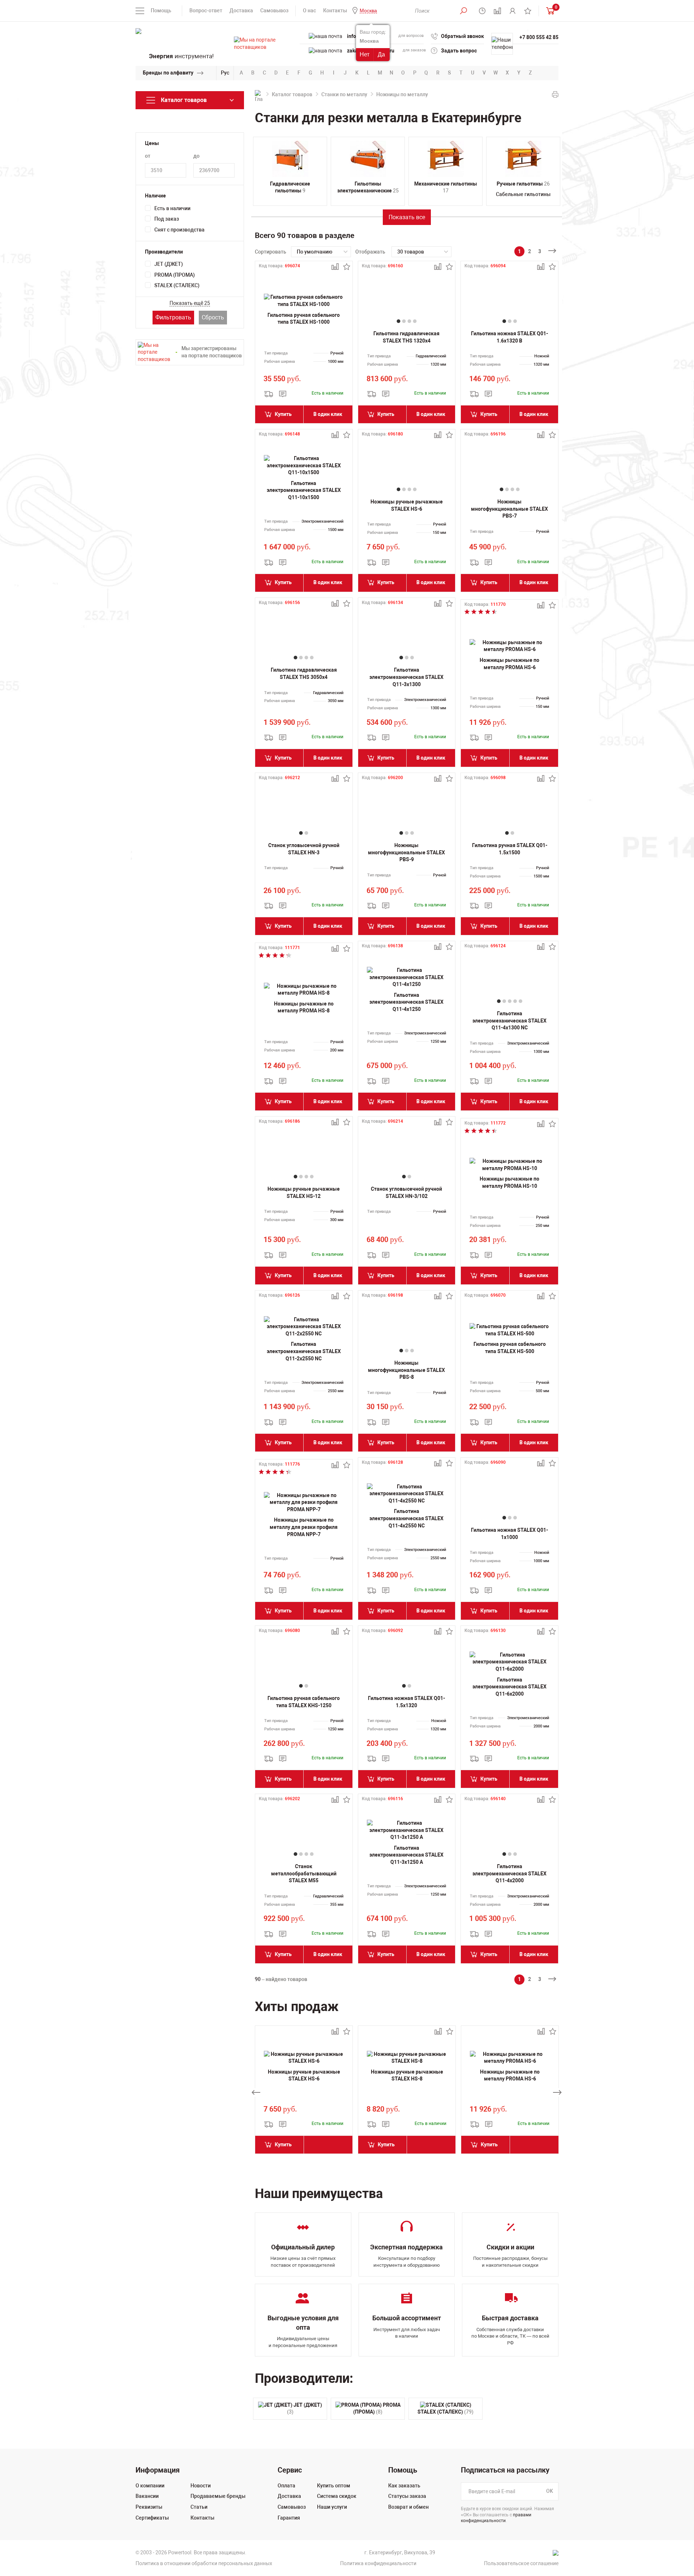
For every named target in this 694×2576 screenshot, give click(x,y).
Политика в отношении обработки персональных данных (204, 2563)
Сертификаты (152, 2518)
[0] (549, 11)
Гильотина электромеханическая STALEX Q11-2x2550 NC (304, 1351)
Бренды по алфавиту (168, 73)
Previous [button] (256, 2092)
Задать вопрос (459, 51)
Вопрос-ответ (206, 10)
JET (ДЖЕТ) (169, 264)
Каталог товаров (292, 94)
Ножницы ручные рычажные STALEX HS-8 (407, 2075)
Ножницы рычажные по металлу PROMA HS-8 (304, 1007)
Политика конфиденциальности (378, 2563)
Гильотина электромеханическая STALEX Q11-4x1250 (406, 1002)
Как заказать (404, 2486)
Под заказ (167, 219)
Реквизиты (149, 2507)
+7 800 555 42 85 (539, 37)
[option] (304, 2092)
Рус (225, 73)
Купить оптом (334, 2486)
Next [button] (557, 2092)
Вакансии (147, 2496)
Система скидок (337, 2496)
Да (381, 54)
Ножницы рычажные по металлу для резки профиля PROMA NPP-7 (304, 1527)
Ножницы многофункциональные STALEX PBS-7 (509, 509)
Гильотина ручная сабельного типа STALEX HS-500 (510, 1348)
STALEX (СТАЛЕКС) (177, 285)
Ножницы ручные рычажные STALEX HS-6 (407, 505)
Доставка (241, 10)
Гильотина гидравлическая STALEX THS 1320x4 (406, 337)
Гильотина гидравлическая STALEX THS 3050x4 (304, 673)
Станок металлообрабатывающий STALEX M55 (304, 1873)
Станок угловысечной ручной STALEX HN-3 (304, 849)
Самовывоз (274, 10)
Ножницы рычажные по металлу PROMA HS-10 (509, 1182)
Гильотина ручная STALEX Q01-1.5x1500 (510, 849)
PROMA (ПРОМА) (175, 275)
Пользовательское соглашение (521, 2563)
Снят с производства (179, 230)
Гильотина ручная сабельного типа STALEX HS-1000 (304, 319)
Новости (201, 2486)
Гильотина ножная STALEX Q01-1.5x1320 (406, 1702)
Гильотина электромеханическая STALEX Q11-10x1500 (304, 490)
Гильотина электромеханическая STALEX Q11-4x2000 (509, 1873)
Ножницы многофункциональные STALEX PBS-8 (406, 1370)
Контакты (335, 10)
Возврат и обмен (408, 2507)
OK (550, 2491)
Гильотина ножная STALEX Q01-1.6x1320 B (509, 337)
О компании (150, 2486)
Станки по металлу (344, 94)
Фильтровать (173, 317)
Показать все (407, 217)
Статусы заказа (407, 2496)
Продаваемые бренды (218, 2496)
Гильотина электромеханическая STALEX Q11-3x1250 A (406, 1855)
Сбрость (213, 317)
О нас (309, 10)
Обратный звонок (462, 36)
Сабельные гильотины (523, 194)
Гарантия (289, 2518)
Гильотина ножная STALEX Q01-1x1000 (509, 1534)
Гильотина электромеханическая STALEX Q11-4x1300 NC (509, 1021)
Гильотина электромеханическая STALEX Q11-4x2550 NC (406, 1518)
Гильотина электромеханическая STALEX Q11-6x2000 (509, 1687)
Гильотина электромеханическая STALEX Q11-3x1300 (406, 677)
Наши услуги (332, 2507)
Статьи (199, 2507)
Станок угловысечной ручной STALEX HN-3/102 (406, 1193)
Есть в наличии (172, 208)
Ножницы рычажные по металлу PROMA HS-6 (509, 664)
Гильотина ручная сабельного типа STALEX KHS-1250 (304, 1702)
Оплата (286, 2486)
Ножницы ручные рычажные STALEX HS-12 (304, 1193)
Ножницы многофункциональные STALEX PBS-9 (406, 852)
